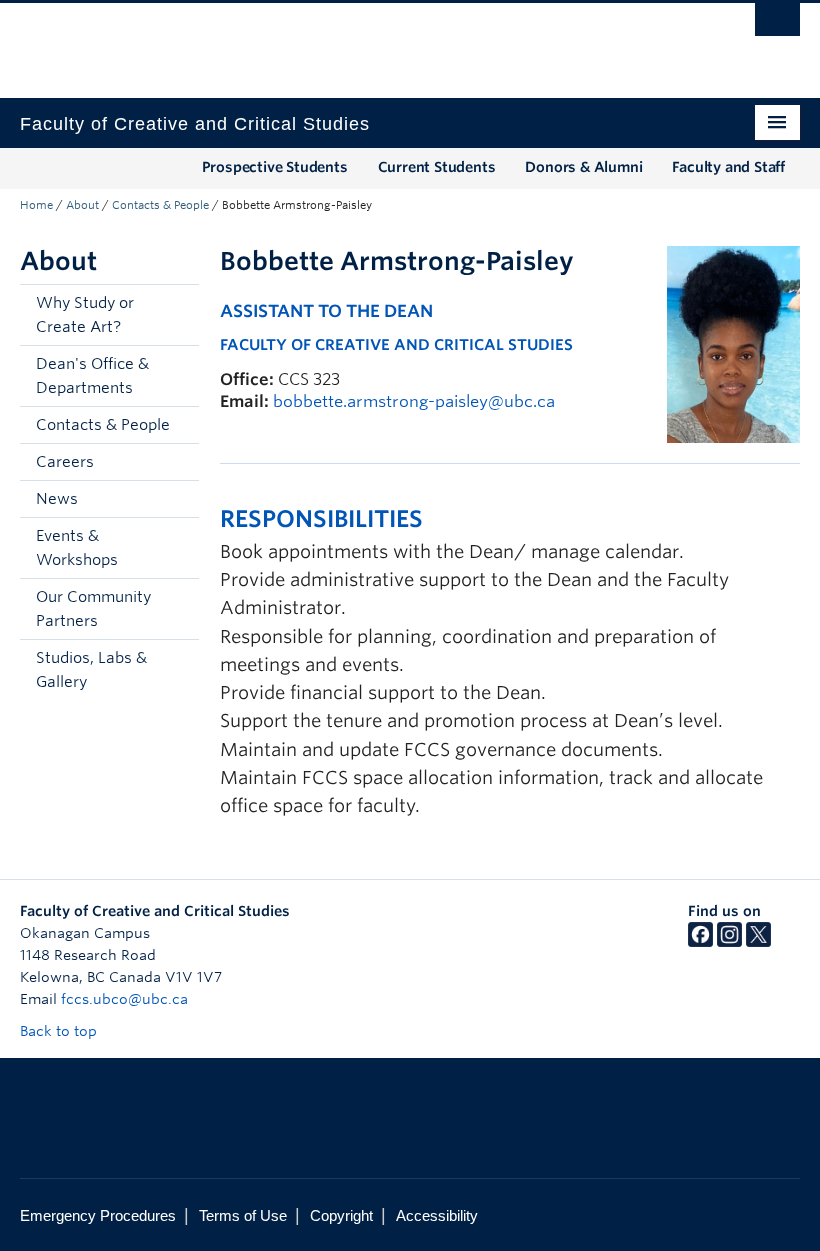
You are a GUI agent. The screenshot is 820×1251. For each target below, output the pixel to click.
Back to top (60, 1031)
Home (36, 205)
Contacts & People (160, 205)
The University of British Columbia (351, 41)
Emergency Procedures (98, 1215)
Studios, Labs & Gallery (91, 670)
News (57, 499)
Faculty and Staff (728, 167)
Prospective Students (275, 167)
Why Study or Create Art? (85, 315)
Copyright (341, 1215)
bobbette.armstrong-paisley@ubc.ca (414, 401)
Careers (65, 462)
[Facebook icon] (700, 942)
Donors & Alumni (583, 167)
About (82, 205)
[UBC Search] (777, 25)
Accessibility (437, 1215)
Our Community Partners (93, 609)
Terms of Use (243, 1215)
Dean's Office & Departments (92, 376)
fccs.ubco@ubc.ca (124, 999)
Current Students (437, 167)
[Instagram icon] (729, 942)
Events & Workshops (77, 548)
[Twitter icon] (758, 942)
